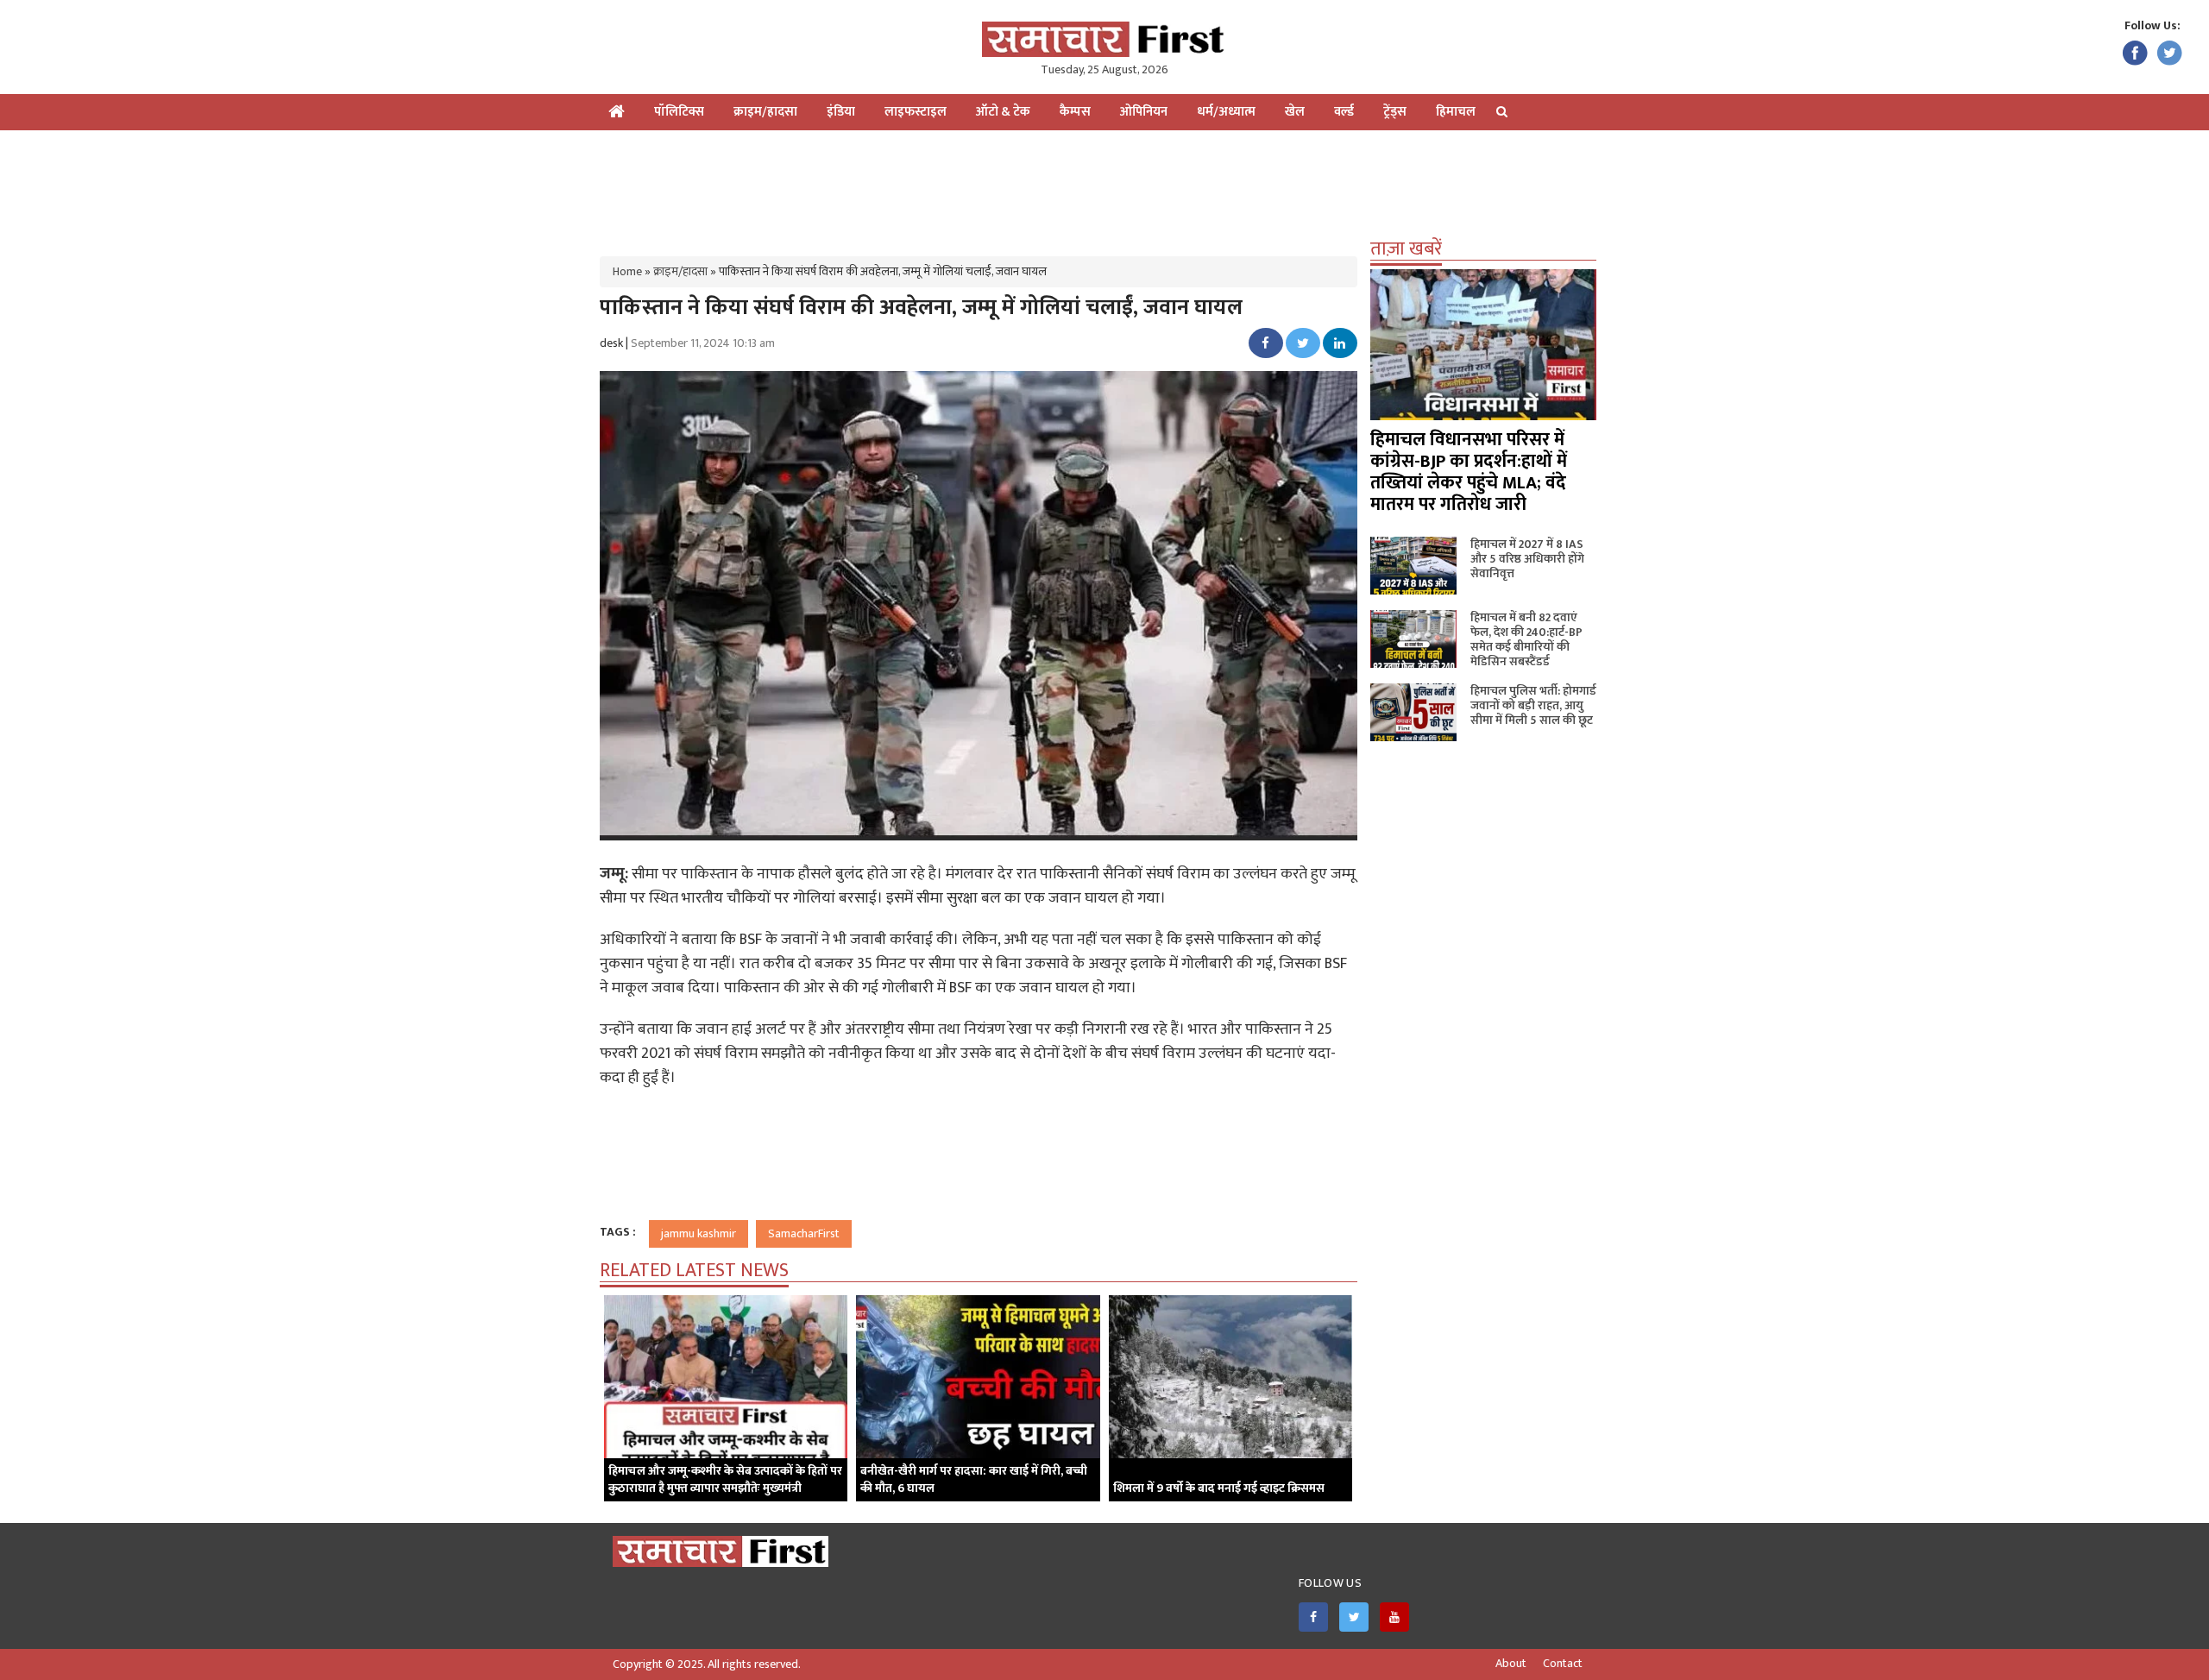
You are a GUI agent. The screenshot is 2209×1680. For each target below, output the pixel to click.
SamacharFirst (804, 1233)
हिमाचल (1456, 112)
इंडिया (841, 112)
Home (627, 271)
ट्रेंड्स (1395, 112)
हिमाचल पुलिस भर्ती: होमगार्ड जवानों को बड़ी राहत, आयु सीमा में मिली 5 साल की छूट (1533, 705)
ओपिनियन (1144, 112)
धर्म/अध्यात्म (1226, 112)
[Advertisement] (1104, 186)
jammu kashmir (699, 1233)
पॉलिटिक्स (679, 112)
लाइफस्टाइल (916, 112)
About (1511, 1664)
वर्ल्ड (1344, 112)
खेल (1295, 112)
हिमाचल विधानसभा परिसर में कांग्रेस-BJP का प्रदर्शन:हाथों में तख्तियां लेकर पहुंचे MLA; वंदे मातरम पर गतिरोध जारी (1469, 472)
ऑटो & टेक (1003, 112)
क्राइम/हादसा (765, 112)
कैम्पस (1075, 112)
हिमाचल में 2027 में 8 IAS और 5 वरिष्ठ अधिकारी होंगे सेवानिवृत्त (1527, 559)
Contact (1563, 1664)
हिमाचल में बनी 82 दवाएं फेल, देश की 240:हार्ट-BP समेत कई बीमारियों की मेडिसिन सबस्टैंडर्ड (1526, 639)
